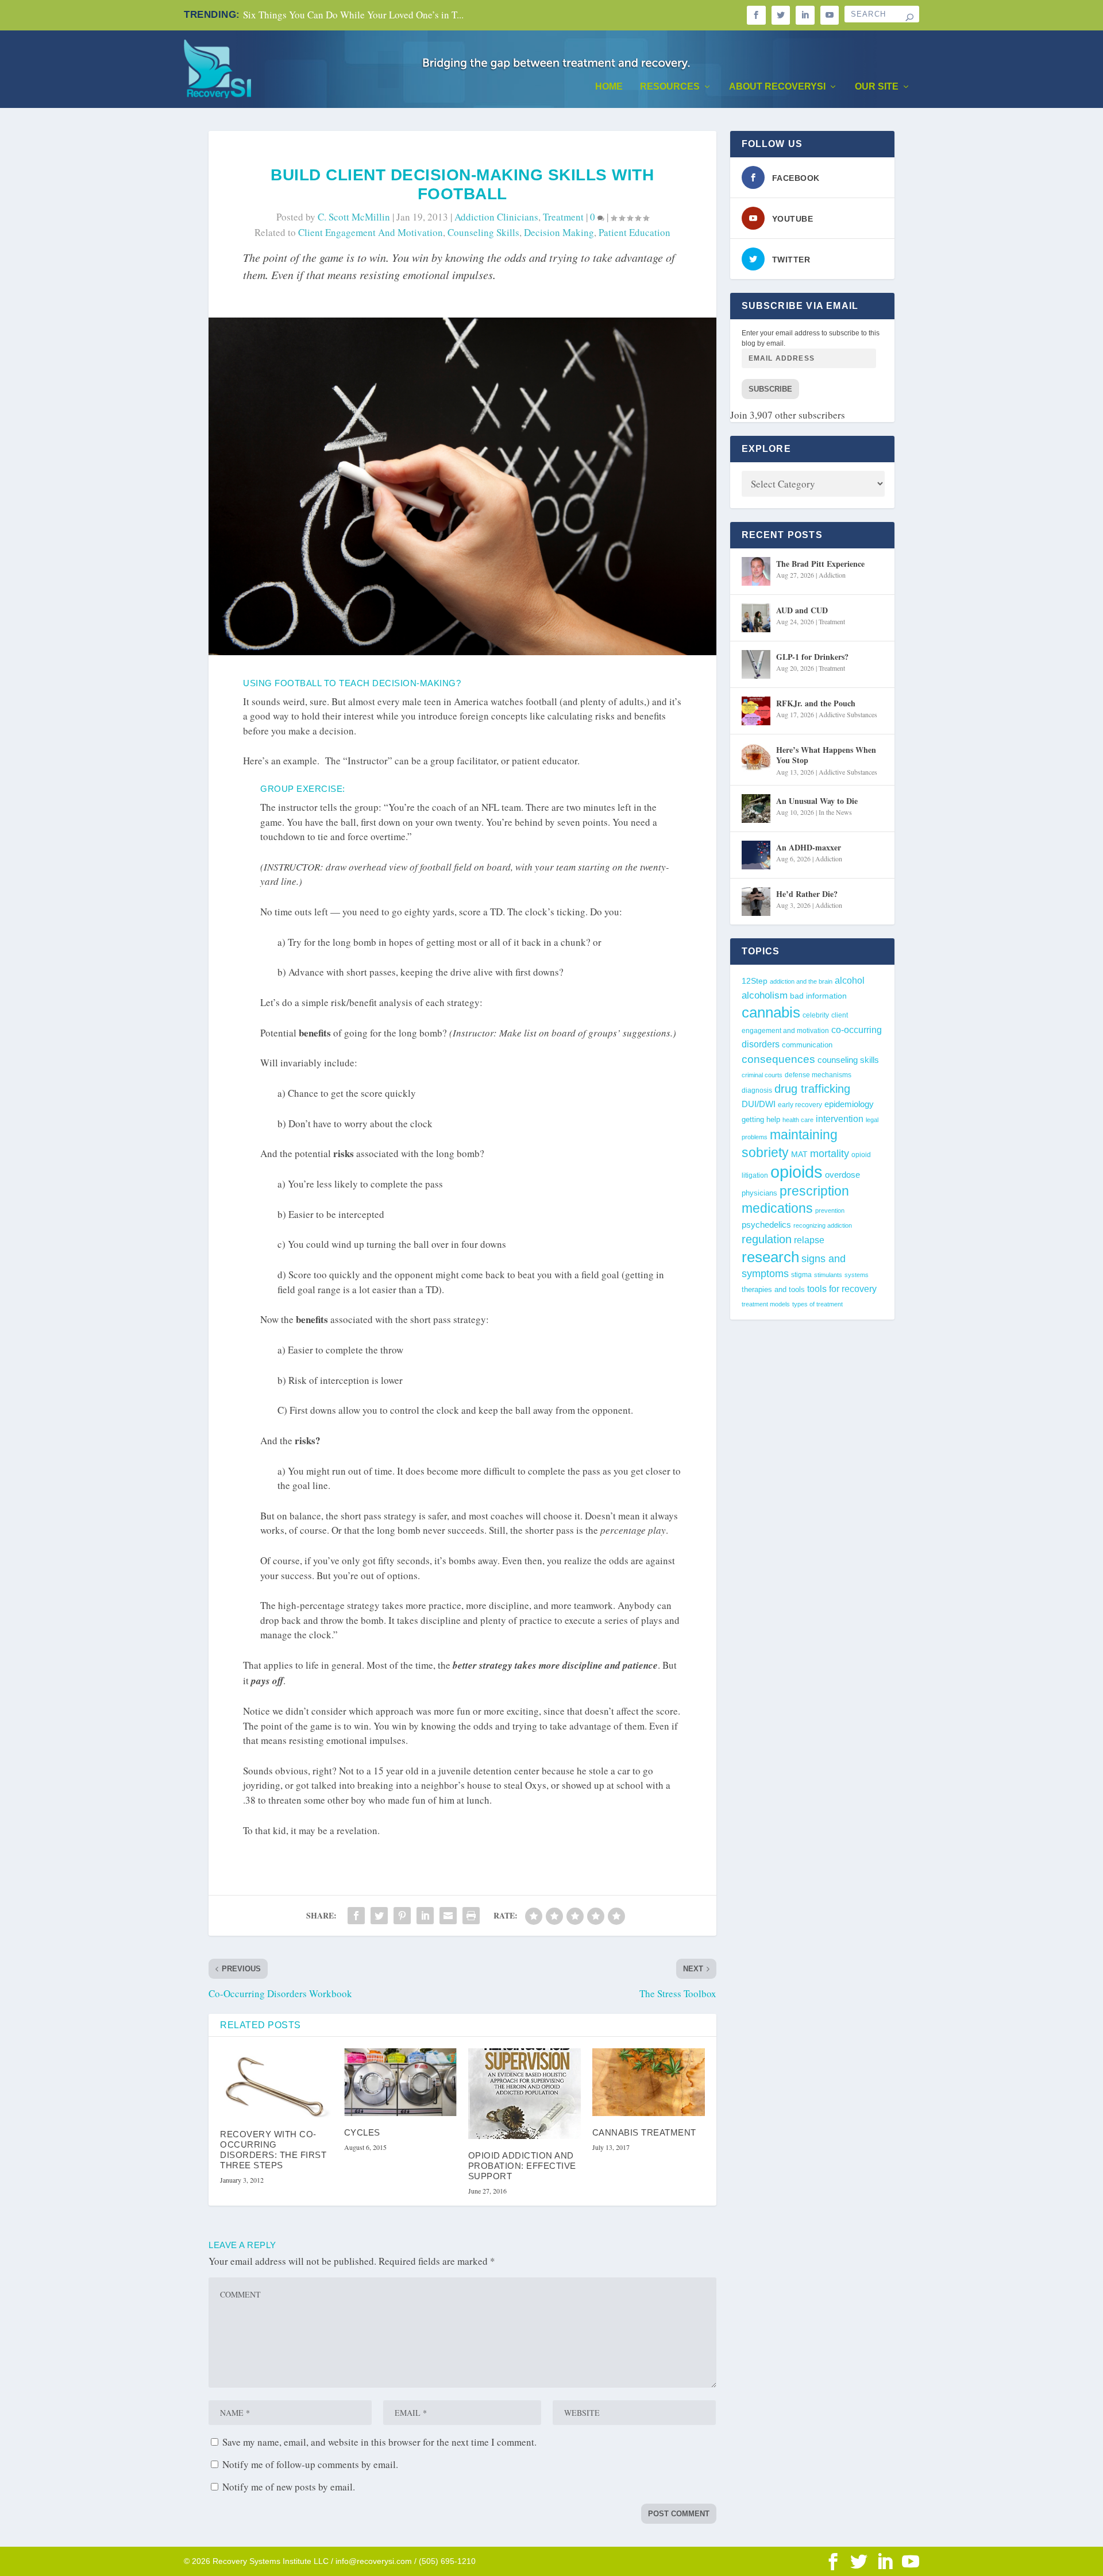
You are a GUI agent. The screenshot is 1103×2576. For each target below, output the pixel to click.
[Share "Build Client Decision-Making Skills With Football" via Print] (471, 1916)
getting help (761, 1120)
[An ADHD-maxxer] (756, 855)
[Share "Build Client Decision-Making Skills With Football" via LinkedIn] (425, 1916)
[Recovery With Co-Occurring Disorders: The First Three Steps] (276, 2083)
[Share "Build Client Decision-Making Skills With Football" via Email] (448, 1916)
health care (798, 1120)
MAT (799, 1154)
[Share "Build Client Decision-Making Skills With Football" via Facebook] (356, 1916)
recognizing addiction (823, 1225)
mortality (830, 1154)
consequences (778, 1059)
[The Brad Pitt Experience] (756, 571)
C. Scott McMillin (354, 217)
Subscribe (770, 389)
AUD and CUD (802, 610)
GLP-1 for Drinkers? (812, 657)
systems (857, 1275)
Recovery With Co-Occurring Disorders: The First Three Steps (273, 2150)
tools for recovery (842, 1289)
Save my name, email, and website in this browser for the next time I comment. (379, 2442)
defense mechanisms (818, 1075)
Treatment (563, 217)
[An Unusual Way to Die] (756, 809)
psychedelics (766, 1225)
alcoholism (765, 995)
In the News (835, 812)
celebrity (816, 1015)
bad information (818, 996)
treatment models (766, 1304)
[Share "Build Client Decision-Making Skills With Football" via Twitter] (379, 1916)
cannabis (771, 1012)
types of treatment (817, 1304)
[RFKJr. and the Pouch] (756, 711)
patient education (635, 232)
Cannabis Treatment (644, 2132)
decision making (559, 232)
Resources (670, 87)
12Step (755, 981)
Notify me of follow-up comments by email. (310, 2464)
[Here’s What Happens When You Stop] (756, 757)
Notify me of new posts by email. (289, 2487)
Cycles (362, 2132)
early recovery (800, 1105)
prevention (830, 1210)
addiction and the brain (801, 981)
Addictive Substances (848, 714)
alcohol (850, 980)
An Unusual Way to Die (817, 801)
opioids (797, 1172)
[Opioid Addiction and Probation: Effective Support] (524, 2094)
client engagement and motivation (371, 232)
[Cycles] (400, 2082)
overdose (842, 1175)
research (770, 1257)
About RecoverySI (777, 87)
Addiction (832, 575)
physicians (759, 1193)
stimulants (828, 1275)
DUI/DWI (759, 1104)
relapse (809, 1240)
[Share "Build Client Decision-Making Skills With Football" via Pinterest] (402, 1916)
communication (807, 1045)
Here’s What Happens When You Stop (826, 755)
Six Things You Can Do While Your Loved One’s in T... (353, 15)
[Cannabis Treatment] (649, 2082)
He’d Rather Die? (807, 894)
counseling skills (483, 232)
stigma (801, 1275)
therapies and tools (773, 1290)
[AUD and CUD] (756, 618)
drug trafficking (812, 1089)
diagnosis (757, 1090)
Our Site (877, 87)
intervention (840, 1119)
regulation (767, 1239)
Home (609, 87)
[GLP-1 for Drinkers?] (756, 664)
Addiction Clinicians (496, 217)
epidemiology (849, 1104)
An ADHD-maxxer (809, 847)
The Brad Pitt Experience (820, 564)
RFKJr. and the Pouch (816, 703)
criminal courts (762, 1075)
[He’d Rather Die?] (756, 902)
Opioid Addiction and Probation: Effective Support (522, 2166)
